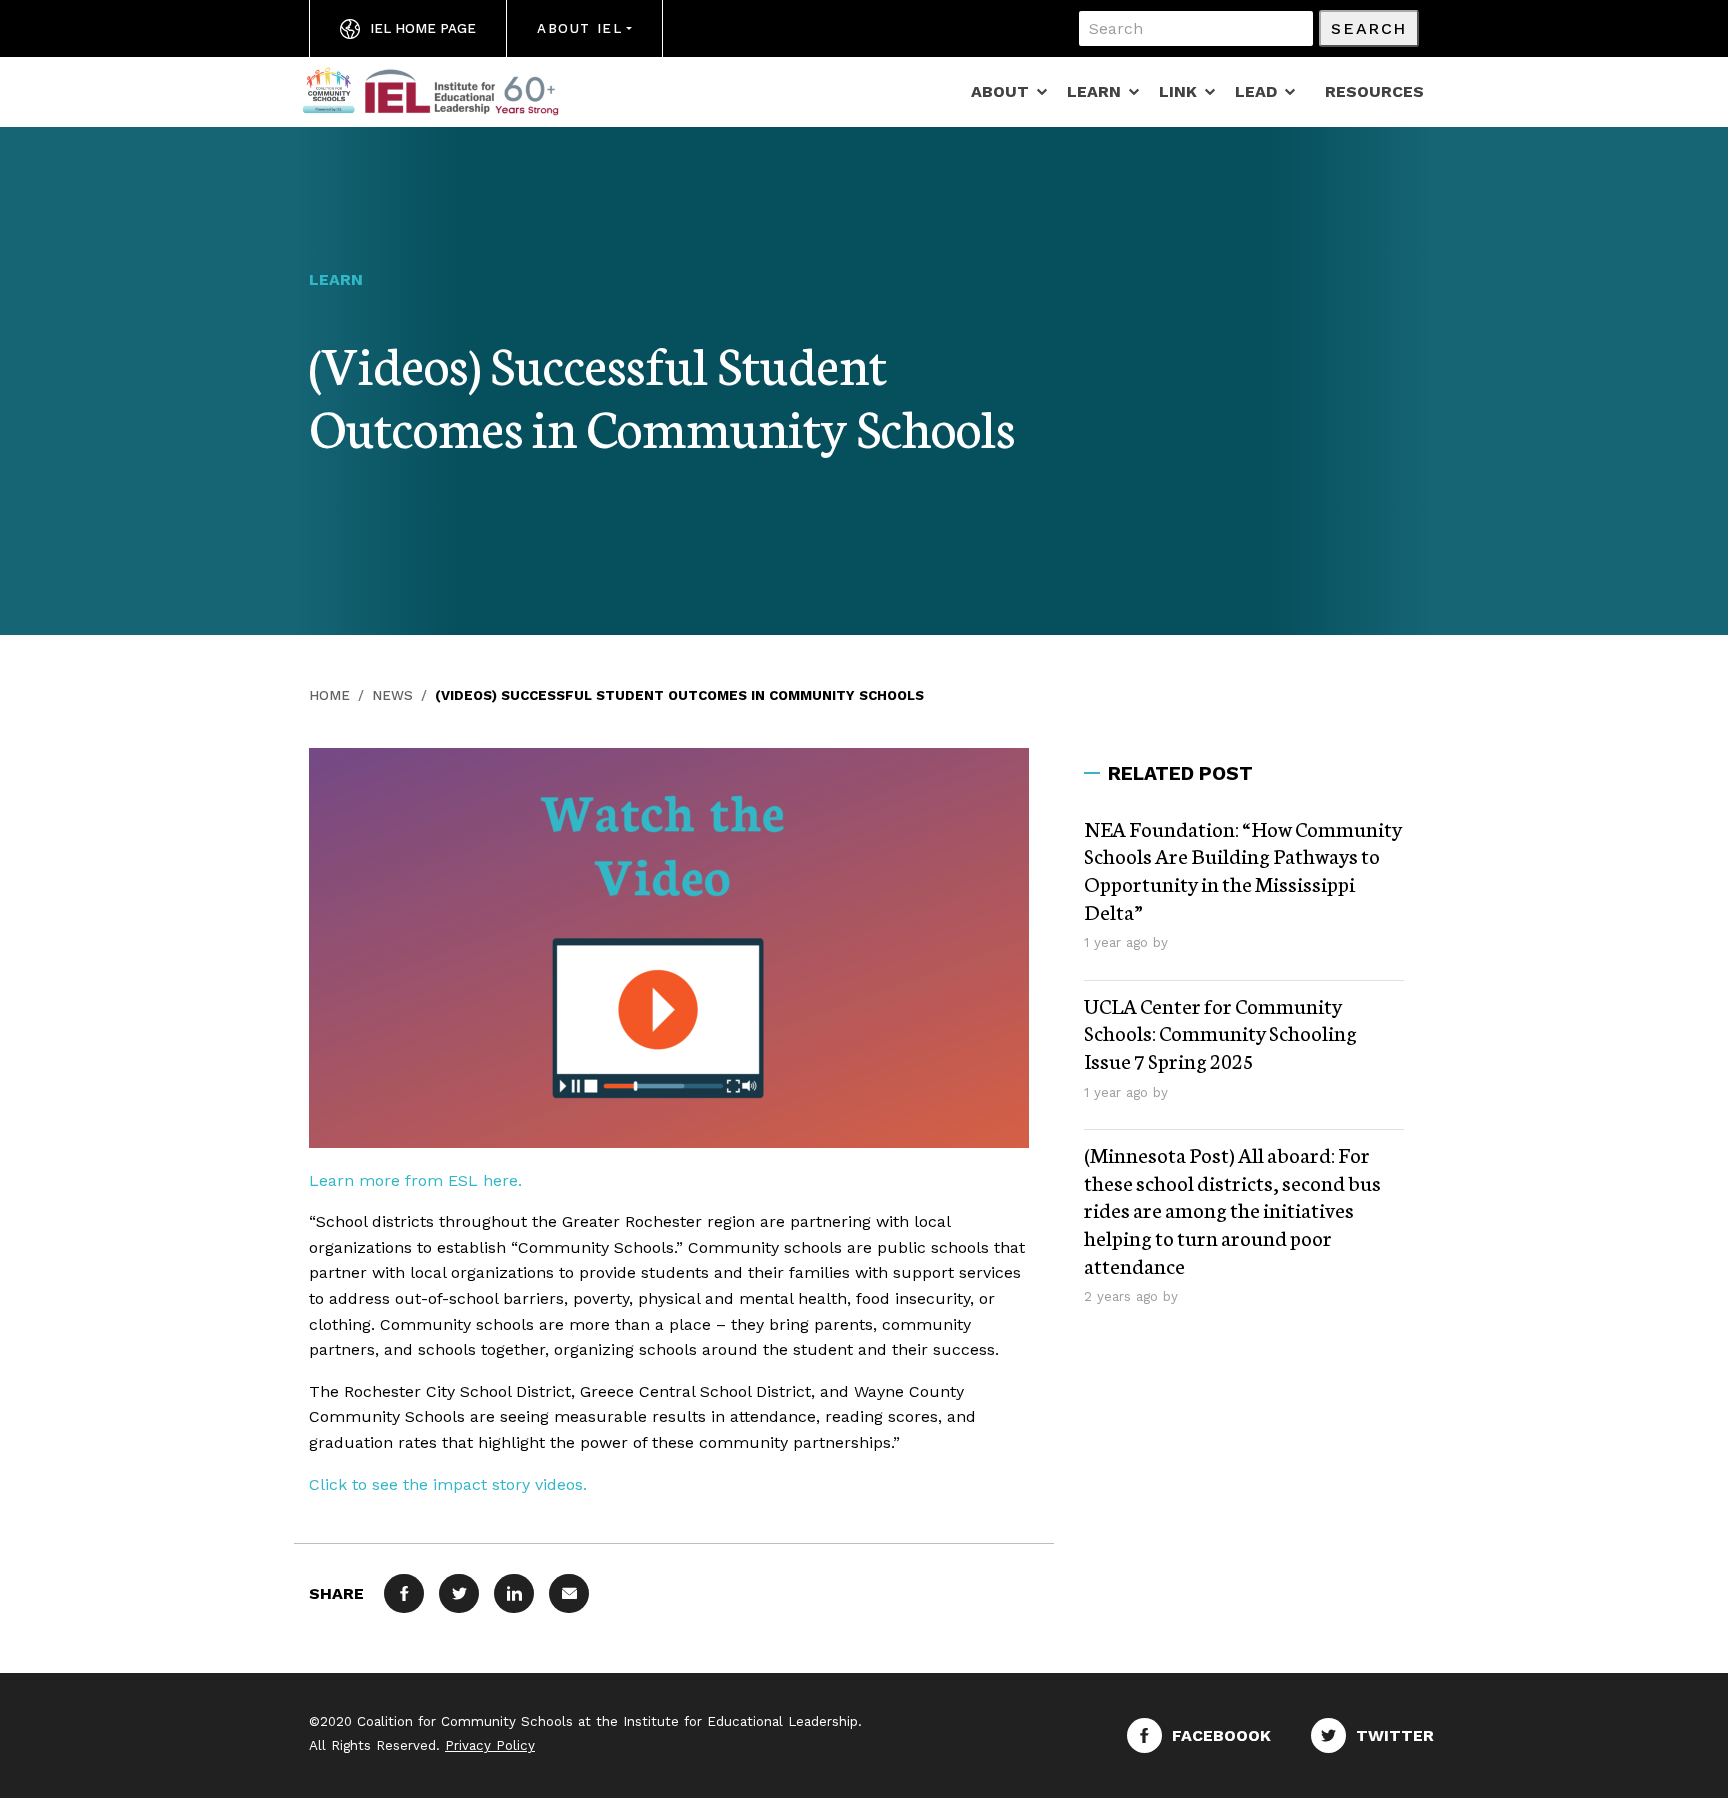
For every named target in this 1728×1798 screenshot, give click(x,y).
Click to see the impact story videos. (448, 1484)
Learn (1094, 91)
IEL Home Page (423, 28)
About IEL (579, 28)
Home (329, 695)
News (392, 695)
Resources (1374, 91)
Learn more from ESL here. (415, 1180)
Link (1178, 91)
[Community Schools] (454, 90)
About (1000, 91)
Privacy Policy (490, 1745)
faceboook (1221, 1735)
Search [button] (1369, 28)
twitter (1395, 1735)
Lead (1256, 91)
